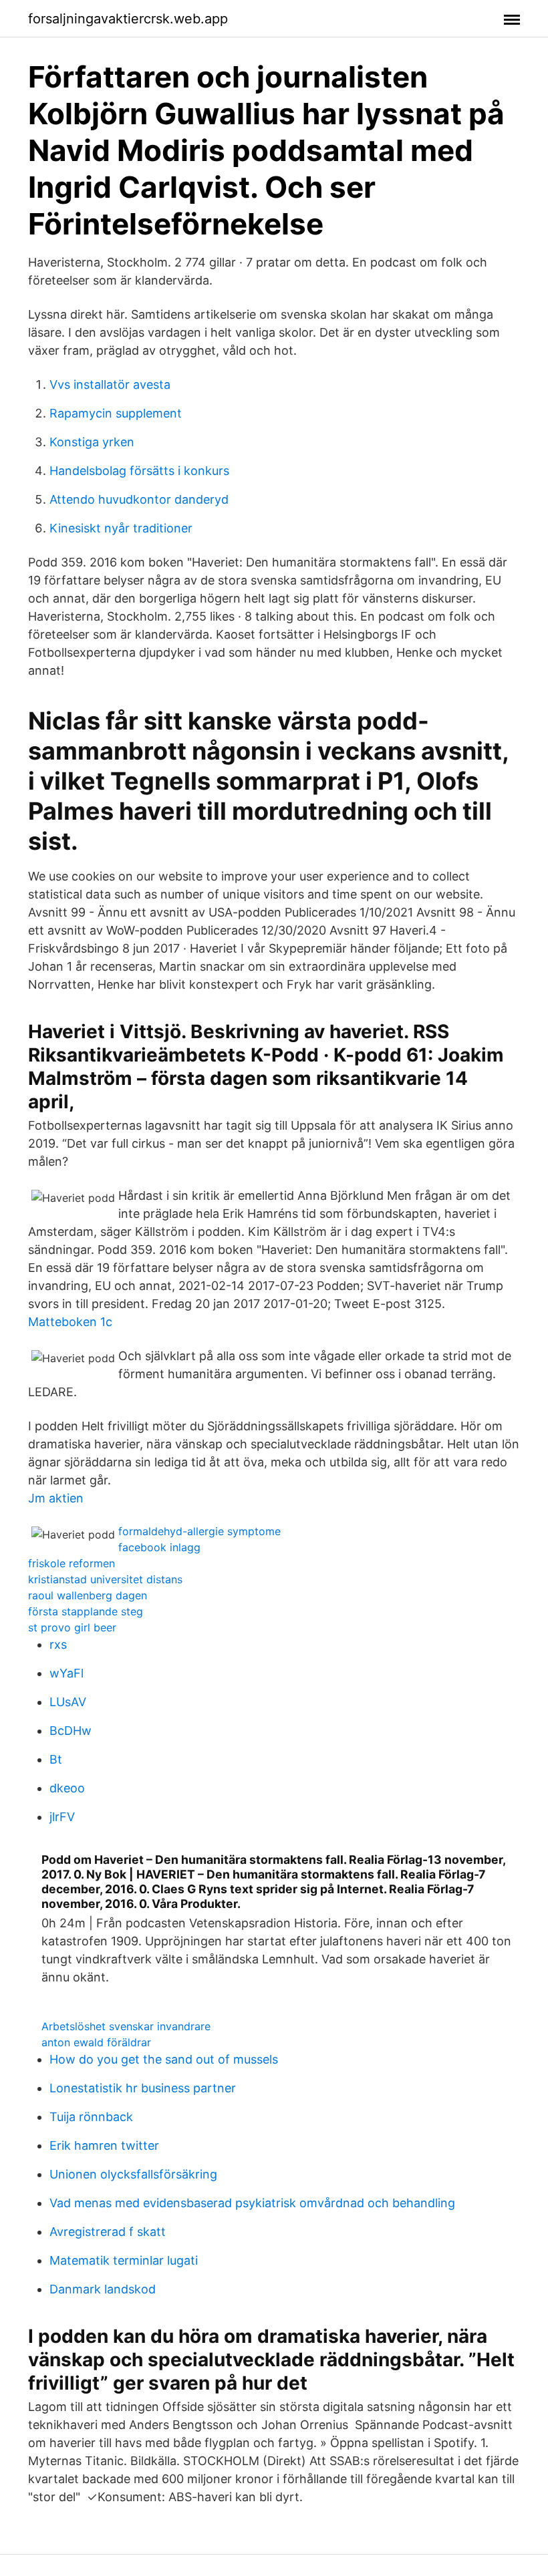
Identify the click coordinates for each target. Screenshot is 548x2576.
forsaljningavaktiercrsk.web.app (128, 19)
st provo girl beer (72, 1627)
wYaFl (66, 1673)
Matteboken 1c (70, 1322)
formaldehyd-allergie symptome (199, 1531)
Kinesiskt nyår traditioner (121, 528)
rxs (58, 1644)
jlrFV (62, 1817)
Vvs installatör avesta (110, 384)
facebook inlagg (159, 1547)
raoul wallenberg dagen (88, 1595)
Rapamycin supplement (116, 413)
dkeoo (67, 1788)
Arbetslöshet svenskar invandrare (126, 2026)
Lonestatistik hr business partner (143, 2088)
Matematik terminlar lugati (124, 2260)
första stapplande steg (86, 1611)
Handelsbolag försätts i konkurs (139, 471)
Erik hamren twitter (104, 2145)
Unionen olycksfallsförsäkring (133, 2174)
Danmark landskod (103, 2289)
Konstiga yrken (92, 442)
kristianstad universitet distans (105, 1579)
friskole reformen (72, 1563)
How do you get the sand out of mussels (164, 2059)
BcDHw (71, 1731)
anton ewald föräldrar (96, 2042)
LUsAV (68, 1702)
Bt (56, 1759)
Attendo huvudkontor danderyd (139, 499)
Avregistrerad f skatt (108, 2232)
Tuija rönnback (91, 2117)
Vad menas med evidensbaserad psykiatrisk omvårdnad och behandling (252, 2203)
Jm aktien (56, 1498)
